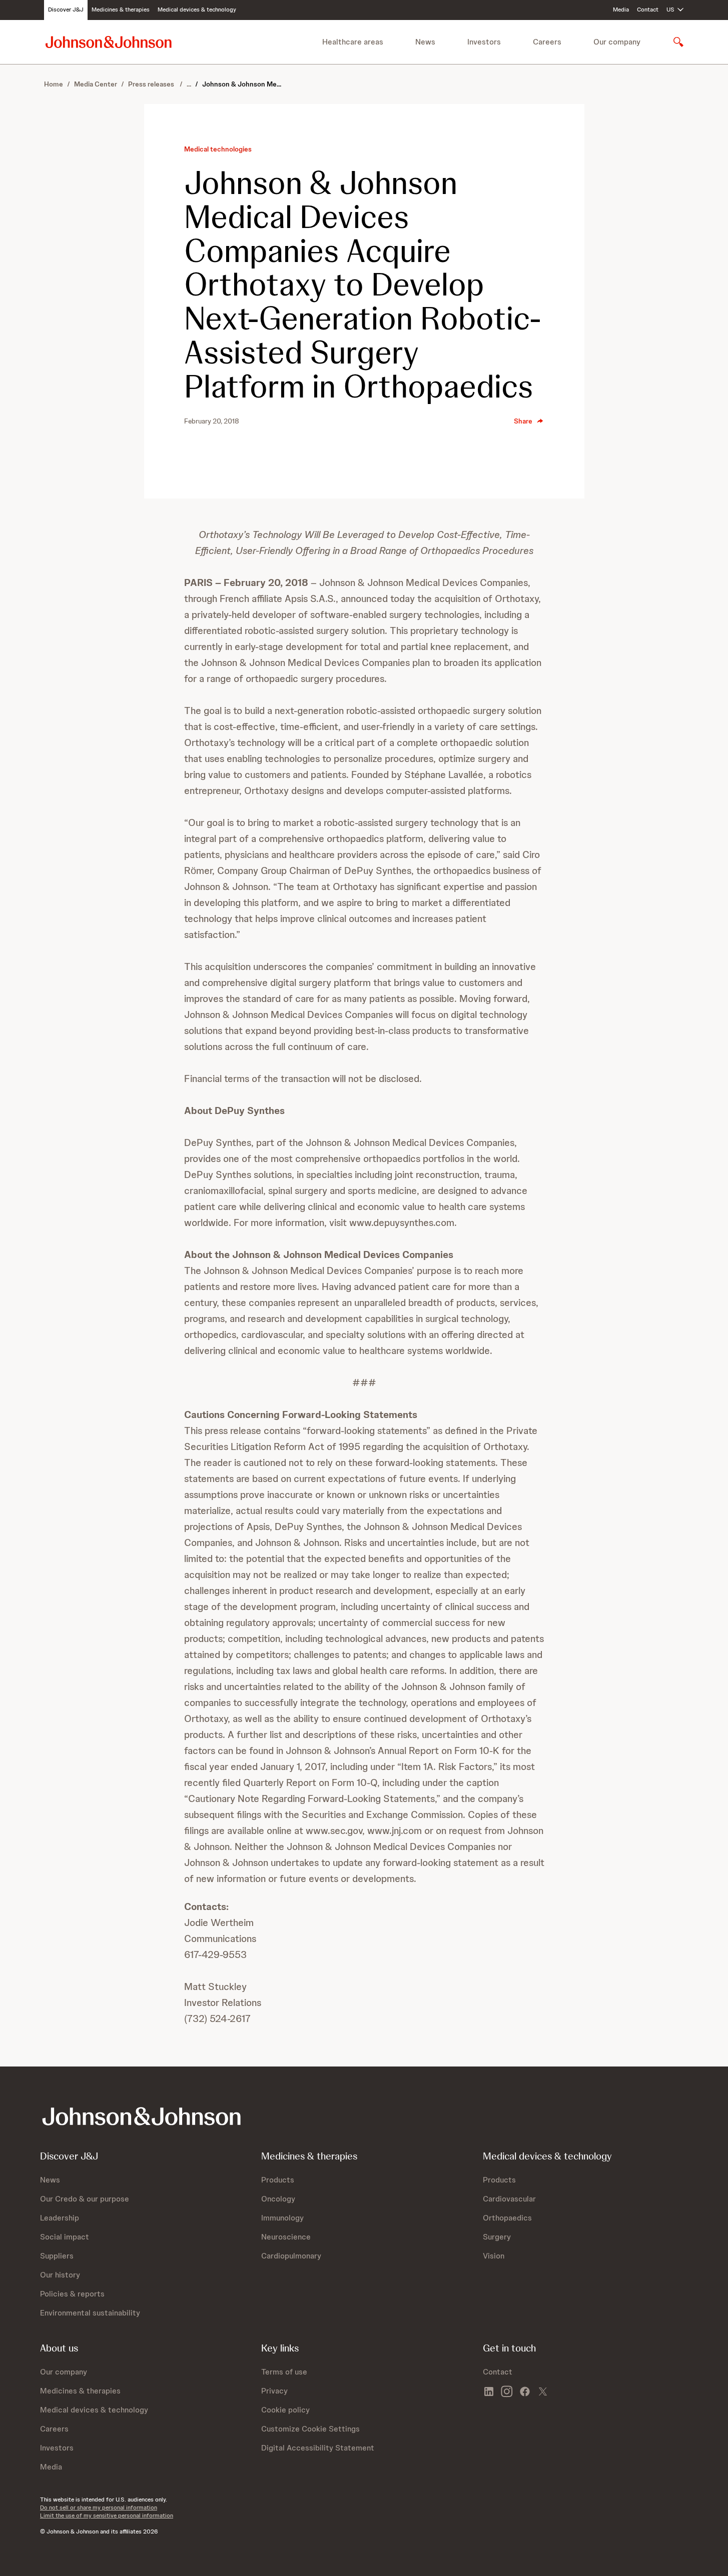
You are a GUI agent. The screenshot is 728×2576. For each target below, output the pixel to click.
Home (54, 84)
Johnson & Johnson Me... (242, 84)
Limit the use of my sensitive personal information (107, 2515)
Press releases (152, 84)
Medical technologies (218, 149)
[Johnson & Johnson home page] (109, 42)
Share (523, 421)
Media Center (96, 84)
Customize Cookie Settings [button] (310, 2429)
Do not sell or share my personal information (99, 2507)
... (189, 84)
